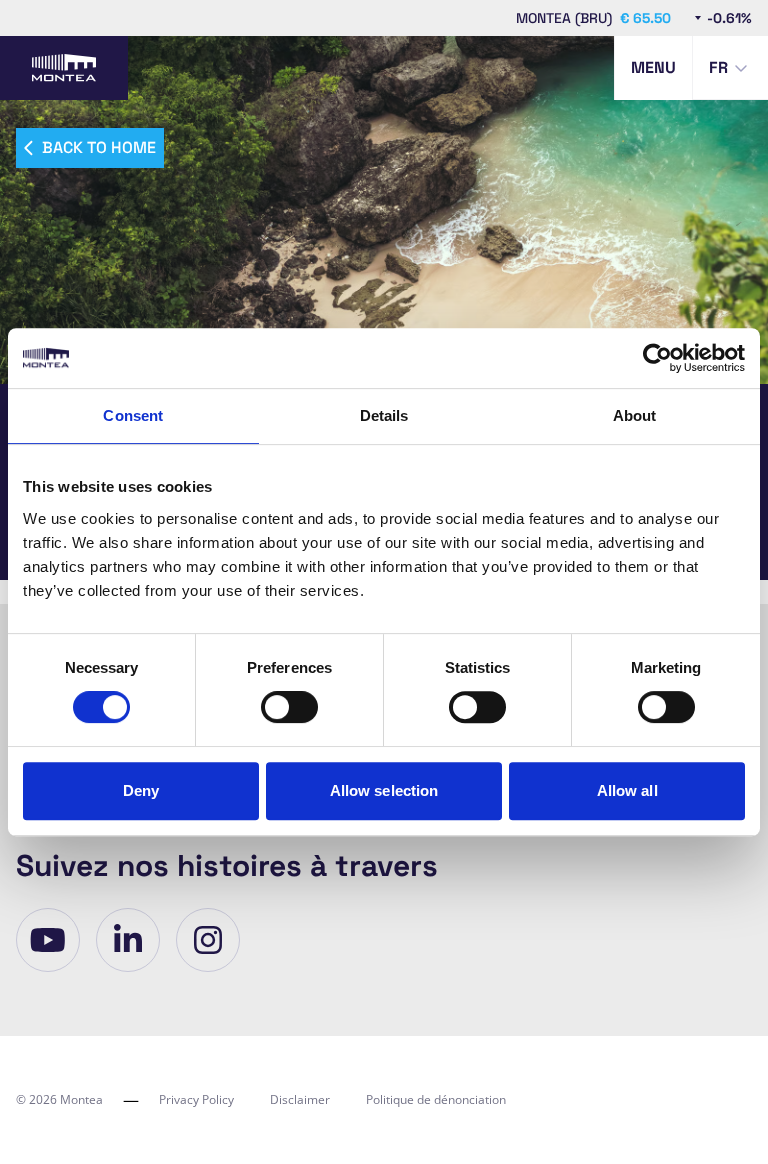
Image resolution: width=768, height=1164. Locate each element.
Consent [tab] (133, 415)
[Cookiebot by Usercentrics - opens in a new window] (657, 358)
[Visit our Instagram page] (208, 940)
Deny (141, 790)
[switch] (289, 707)
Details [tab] (384, 415)
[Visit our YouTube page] (48, 940)
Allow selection (384, 790)
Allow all (627, 790)
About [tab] (635, 415)
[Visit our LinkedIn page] (128, 940)
